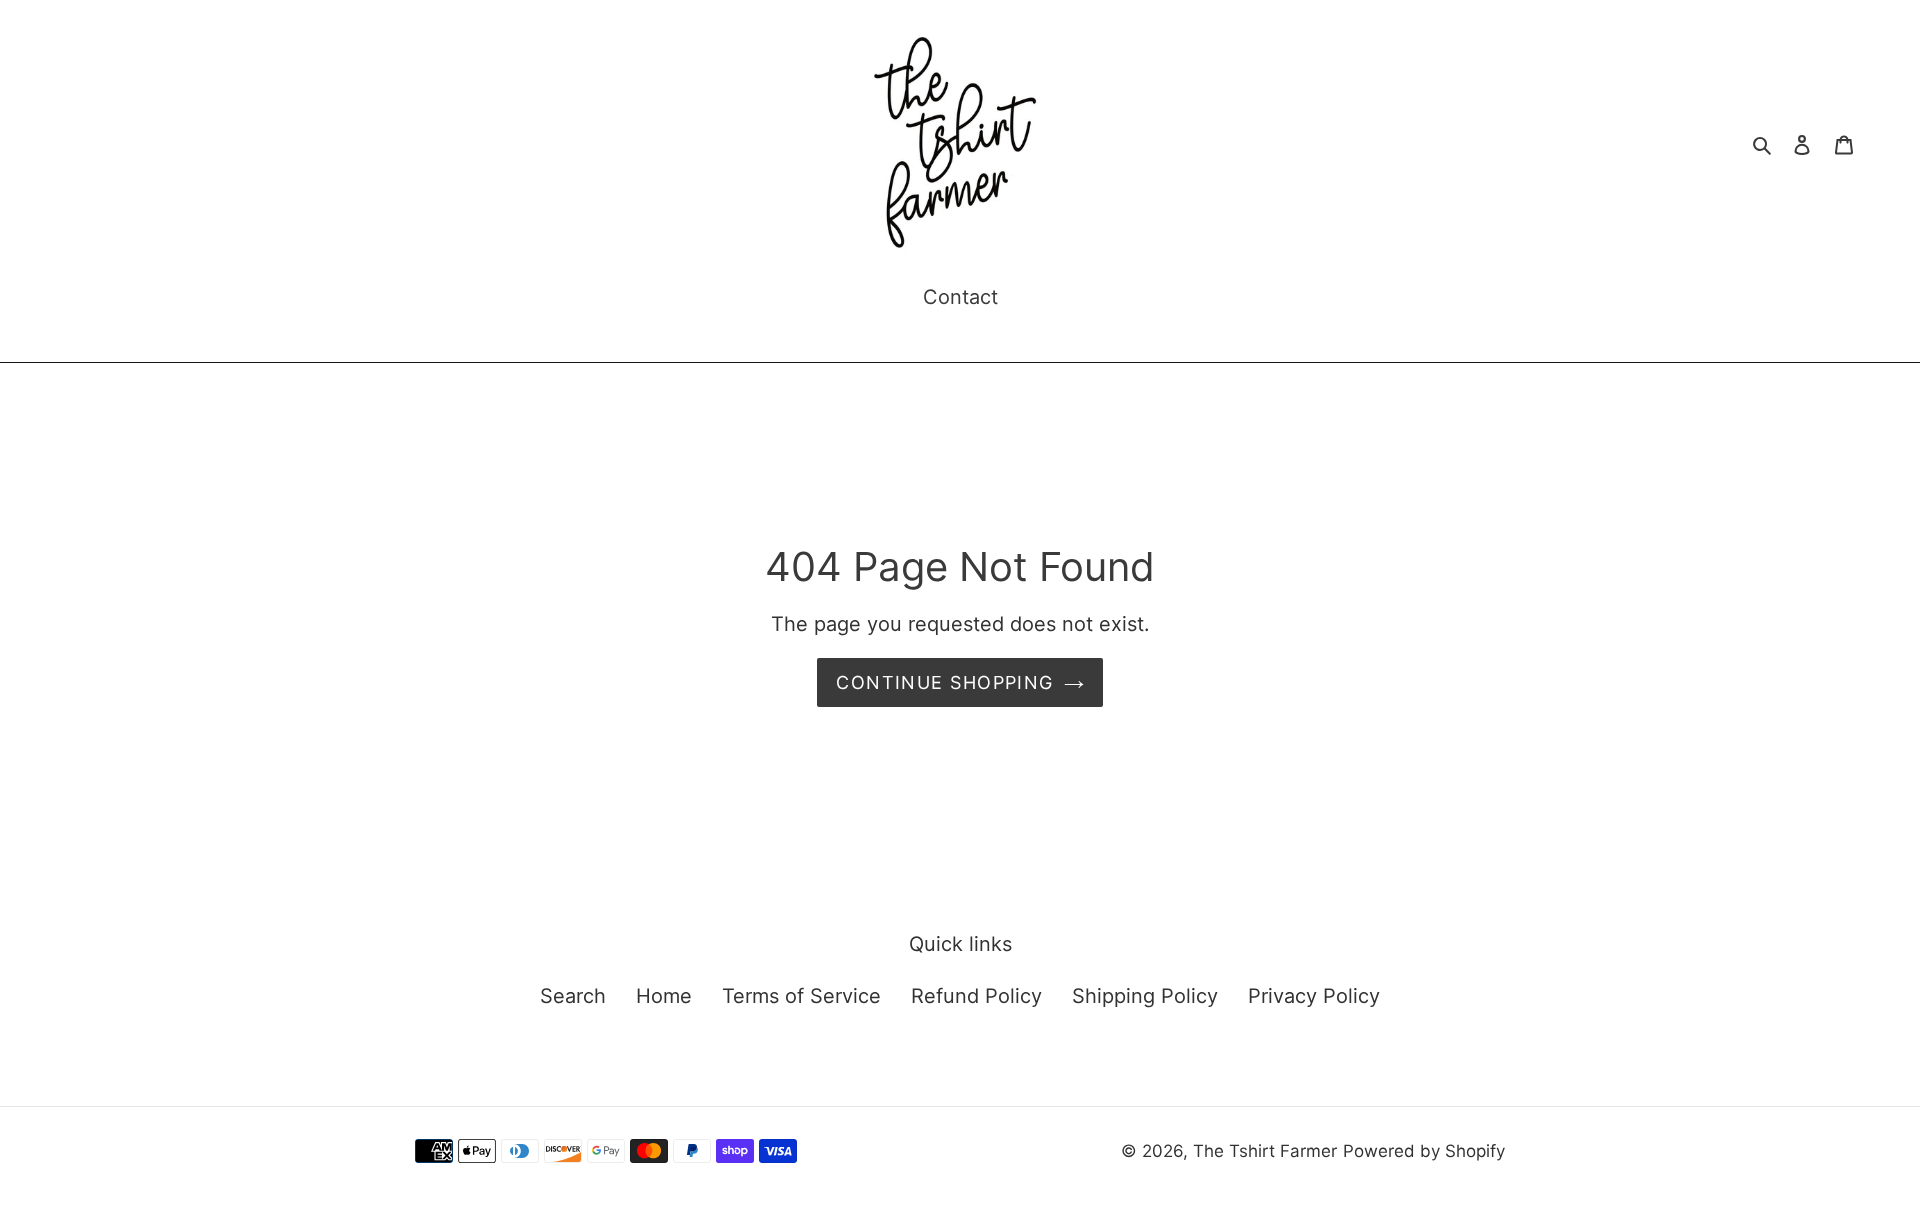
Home (664, 996)
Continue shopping (944, 682)
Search (573, 996)
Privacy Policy (1314, 996)
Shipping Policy (1145, 996)
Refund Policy (976, 996)
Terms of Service (801, 996)
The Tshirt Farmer (1265, 1151)
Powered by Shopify (1424, 1151)
